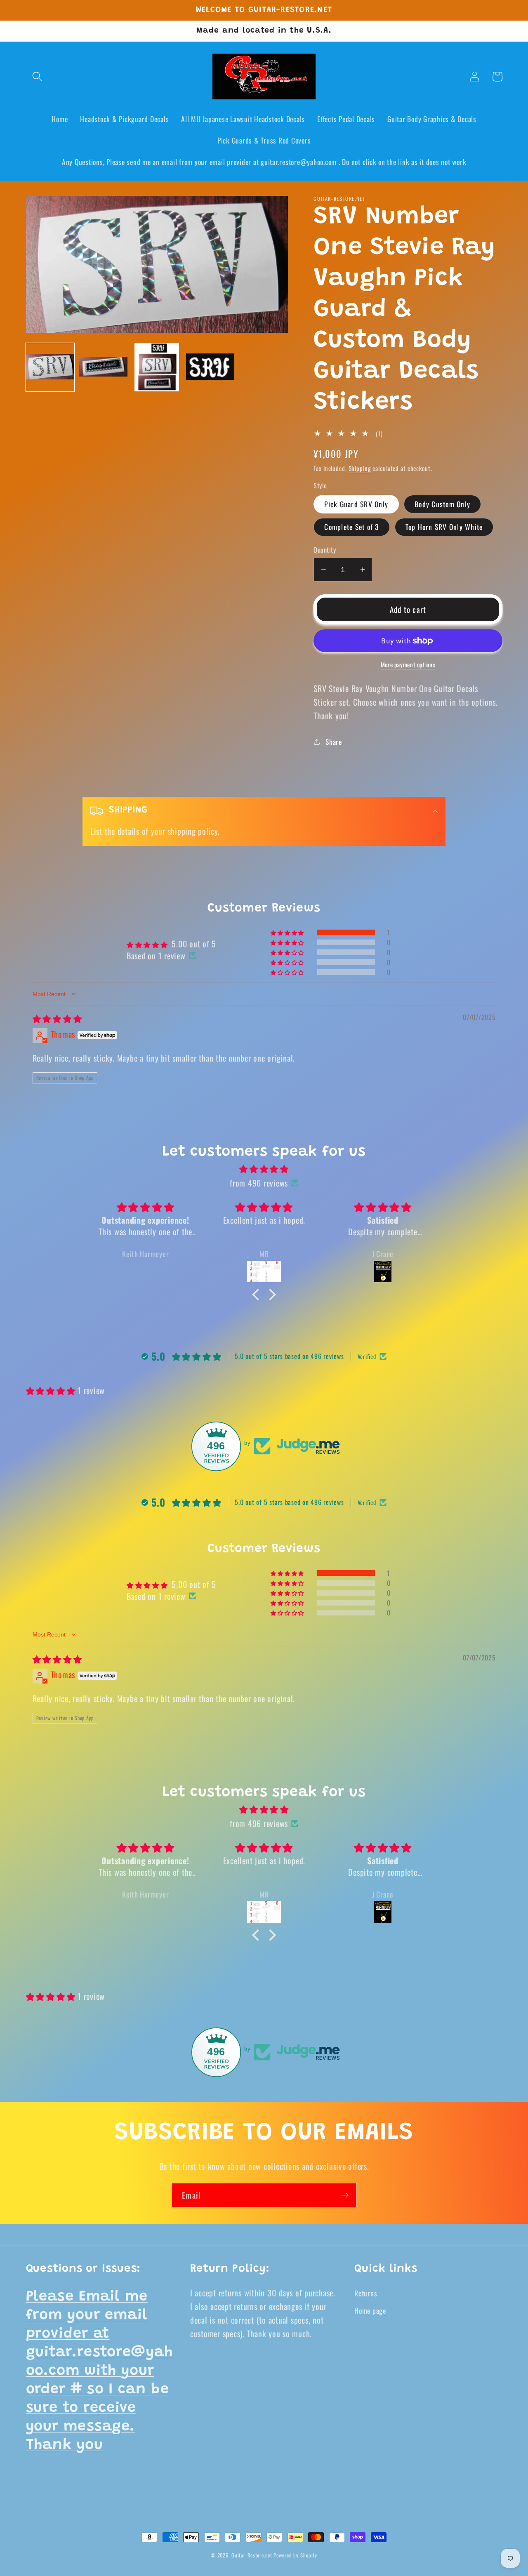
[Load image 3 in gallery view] (157, 367)
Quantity (325, 550)
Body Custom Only (442, 504)
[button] (37, 77)
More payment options (408, 665)
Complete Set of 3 (351, 527)
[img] (57, 1018)
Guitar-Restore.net (252, 2555)
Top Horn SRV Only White (444, 527)
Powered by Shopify (295, 2555)
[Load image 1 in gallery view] (50, 367)
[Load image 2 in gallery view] (103, 367)
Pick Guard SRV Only (356, 504)
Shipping (360, 468)
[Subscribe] (345, 2195)
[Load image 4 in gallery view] (210, 367)
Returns (366, 2293)
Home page (370, 2310)
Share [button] (334, 742)
